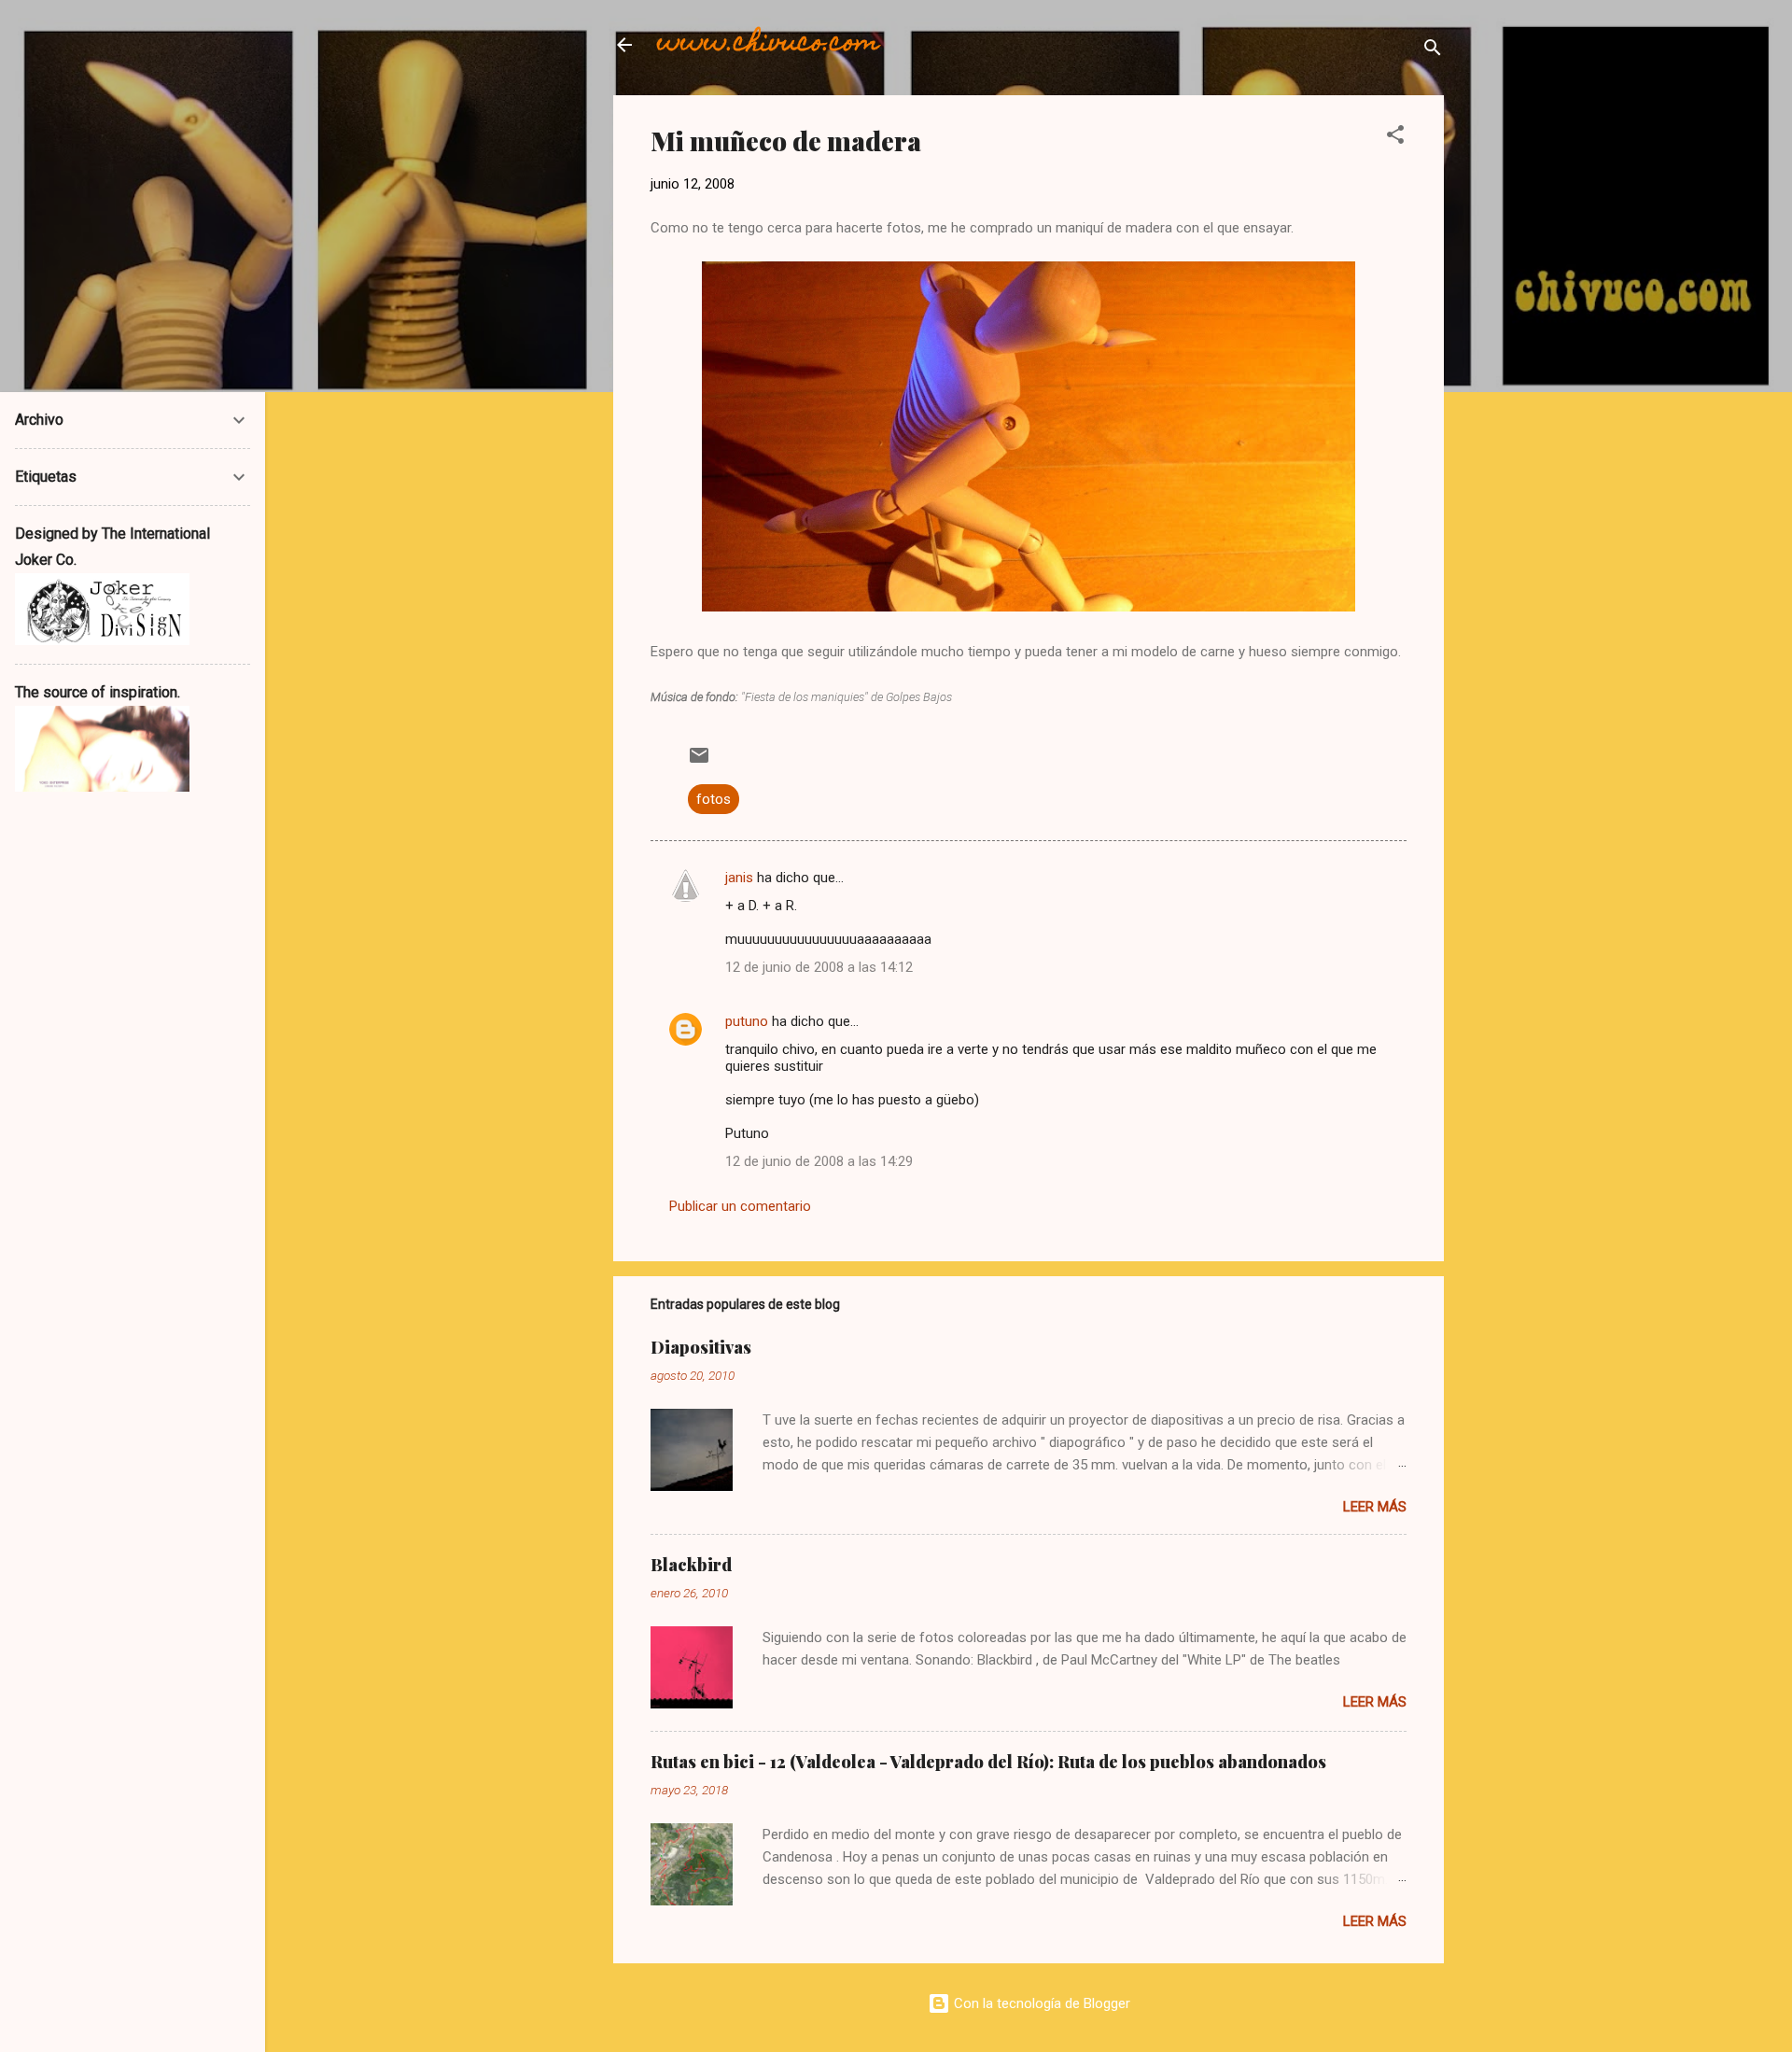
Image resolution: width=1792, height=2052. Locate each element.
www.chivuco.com (769, 44)
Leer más (1375, 1507)
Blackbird (691, 1565)
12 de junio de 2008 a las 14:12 (819, 967)
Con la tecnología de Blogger (1040, 2003)
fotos (714, 799)
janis (739, 878)
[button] (1395, 138)
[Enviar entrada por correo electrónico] (699, 762)
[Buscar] (1433, 51)
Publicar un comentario (740, 1206)
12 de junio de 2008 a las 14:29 (819, 1161)
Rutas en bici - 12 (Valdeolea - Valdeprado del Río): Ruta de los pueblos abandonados (988, 1762)
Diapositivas (701, 1347)
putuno (747, 1021)
